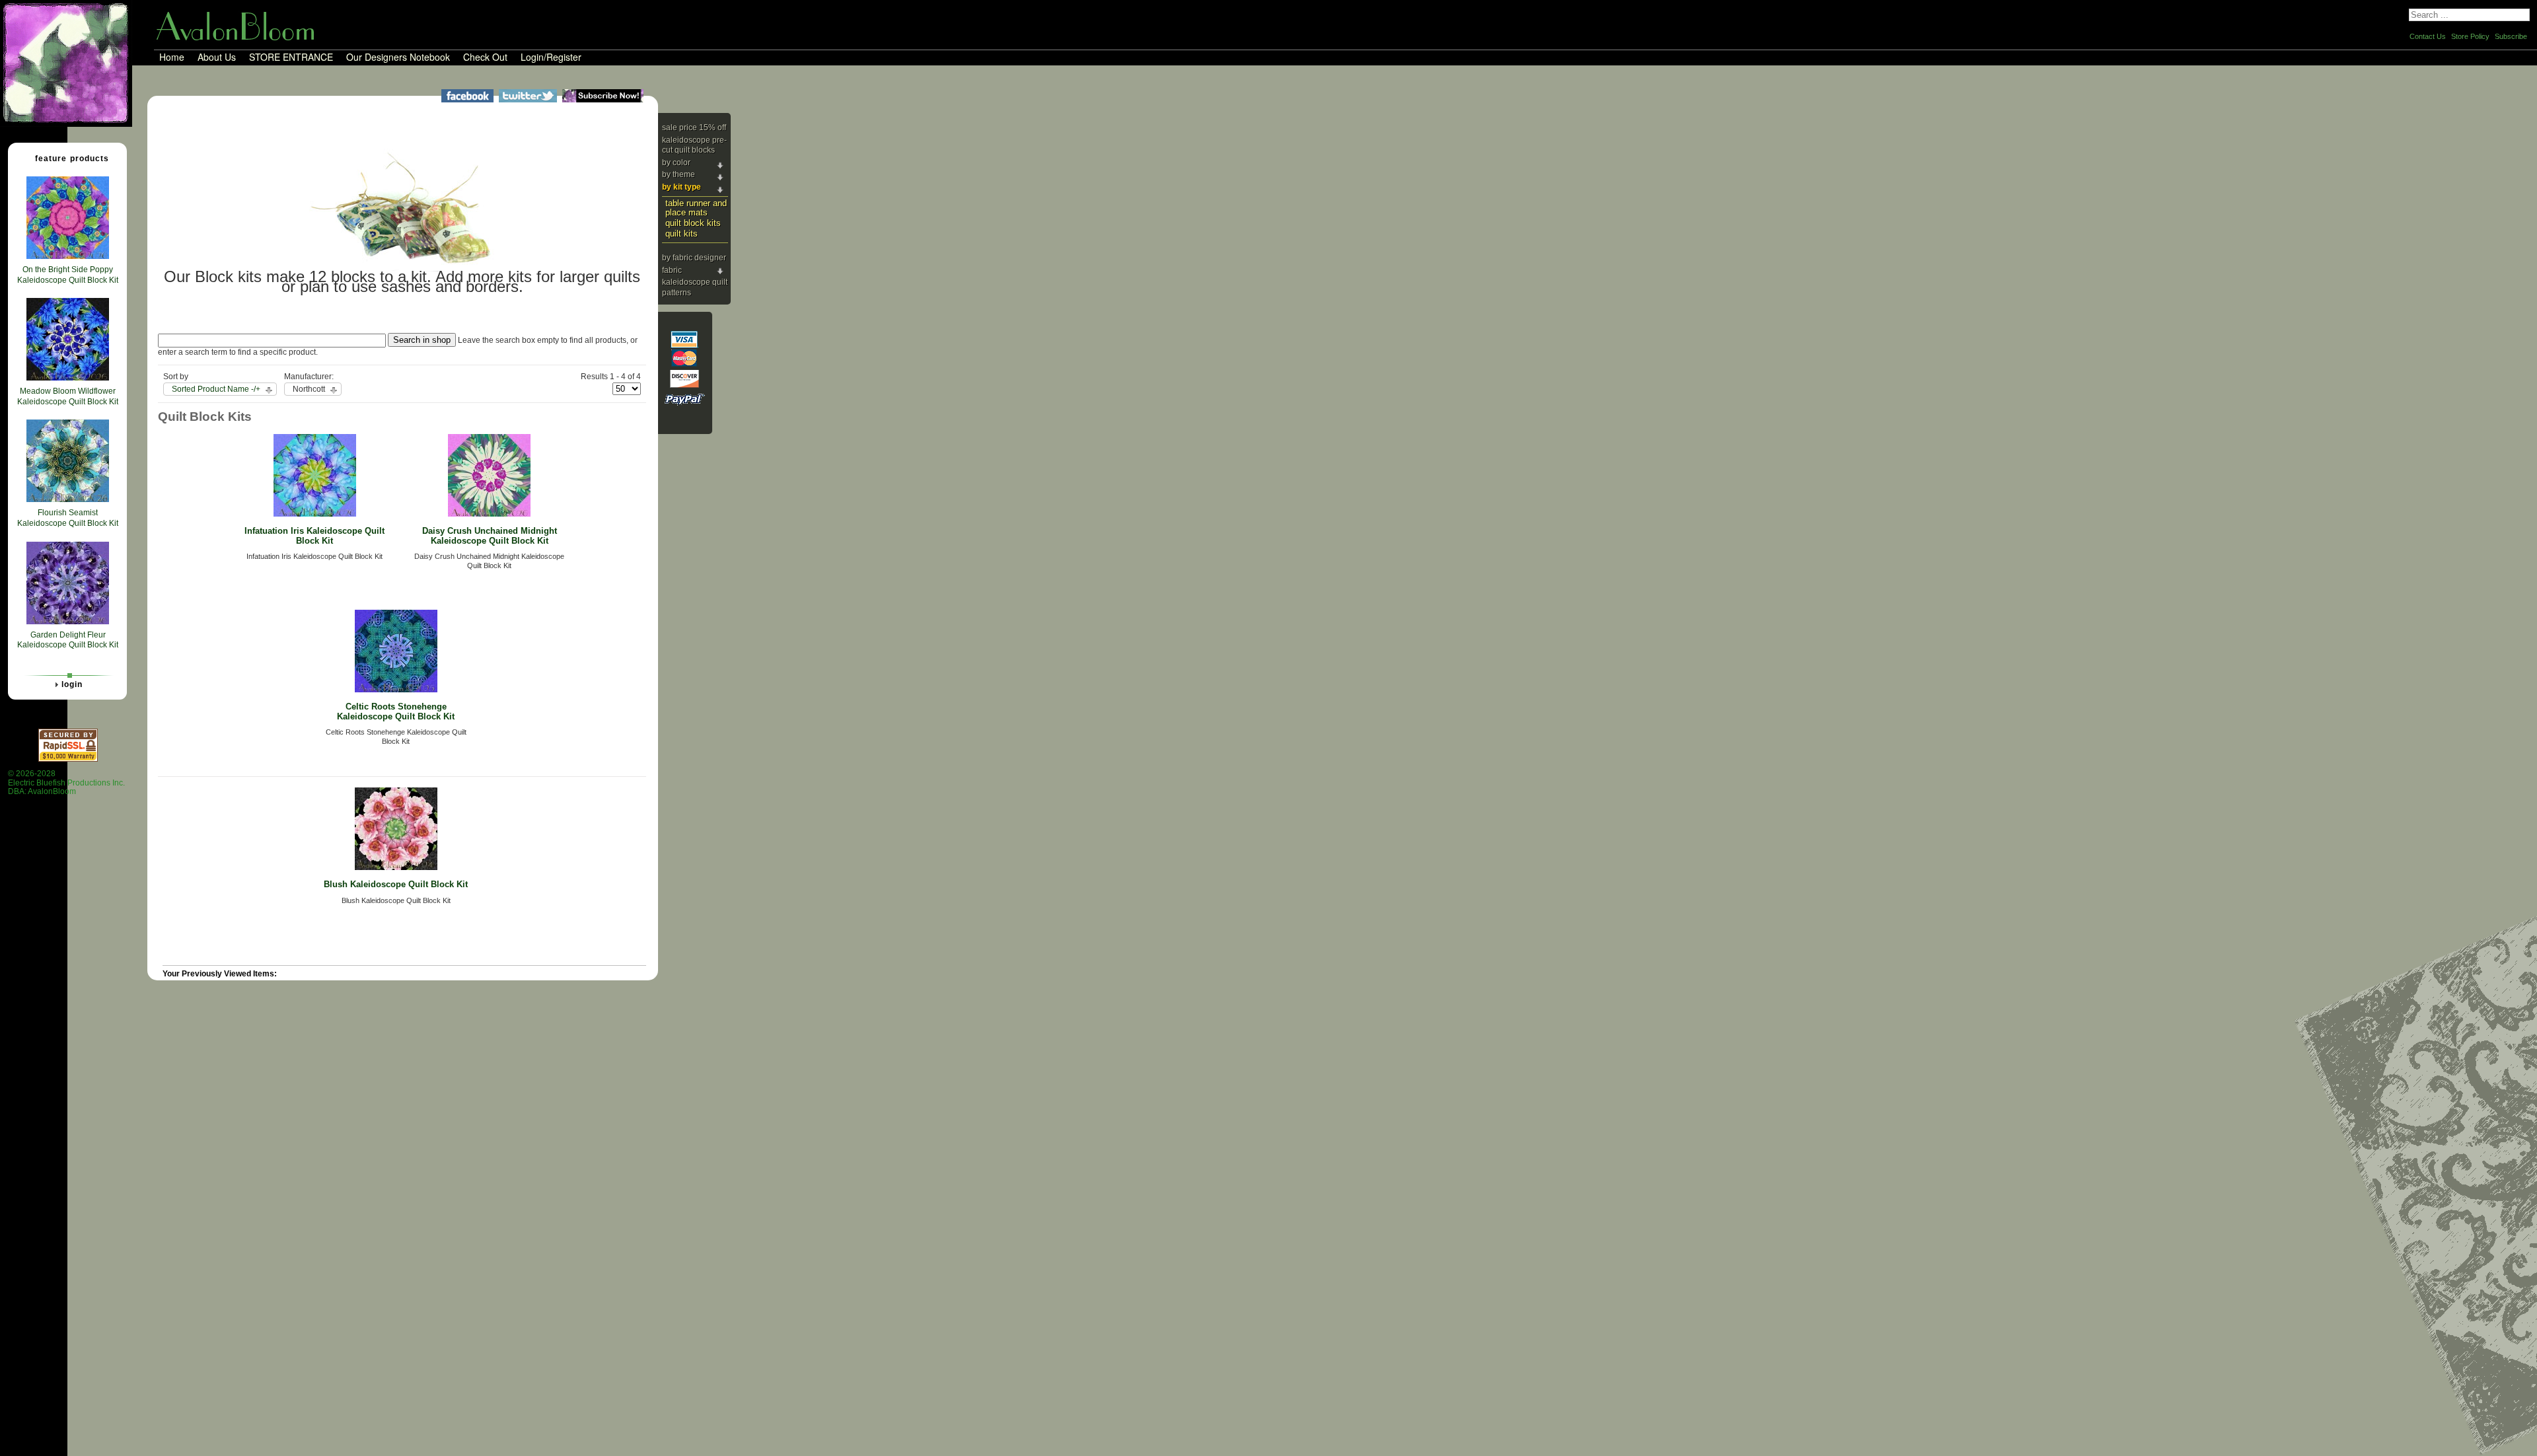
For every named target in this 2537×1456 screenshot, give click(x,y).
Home (172, 57)
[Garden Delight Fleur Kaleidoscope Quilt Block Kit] (68, 622)
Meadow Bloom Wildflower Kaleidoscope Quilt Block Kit (68, 396)
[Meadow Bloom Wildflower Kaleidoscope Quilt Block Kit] (68, 378)
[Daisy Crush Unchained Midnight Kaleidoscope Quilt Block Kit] (489, 514)
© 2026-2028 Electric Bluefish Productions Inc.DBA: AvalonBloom (66, 783)
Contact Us (2428, 36)
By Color (676, 163)
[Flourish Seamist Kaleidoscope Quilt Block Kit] (68, 499)
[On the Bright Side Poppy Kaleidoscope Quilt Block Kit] (68, 256)
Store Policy (2470, 36)
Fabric (672, 270)
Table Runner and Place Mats (696, 208)
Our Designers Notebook (398, 57)
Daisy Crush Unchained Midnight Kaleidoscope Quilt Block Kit (490, 536)
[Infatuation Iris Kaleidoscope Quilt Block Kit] (315, 514)
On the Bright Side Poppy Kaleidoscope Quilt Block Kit (68, 275)
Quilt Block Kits (693, 223)
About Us (217, 57)
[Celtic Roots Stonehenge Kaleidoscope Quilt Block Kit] (396, 690)
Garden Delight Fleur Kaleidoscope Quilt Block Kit (68, 640)
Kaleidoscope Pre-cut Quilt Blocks (694, 145)
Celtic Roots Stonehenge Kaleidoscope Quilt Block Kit (396, 711)
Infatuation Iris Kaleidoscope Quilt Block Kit (314, 536)
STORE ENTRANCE (291, 57)
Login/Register (551, 57)
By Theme (679, 174)
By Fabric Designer (694, 258)
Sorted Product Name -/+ (216, 389)
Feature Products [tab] (72, 159)
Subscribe (2511, 36)
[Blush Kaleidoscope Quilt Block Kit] (396, 867)
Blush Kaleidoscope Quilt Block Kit (396, 884)
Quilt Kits (681, 234)
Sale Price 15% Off (694, 127)
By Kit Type (681, 187)
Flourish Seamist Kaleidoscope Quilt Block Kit (68, 518)
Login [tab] (72, 684)
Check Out (485, 57)
